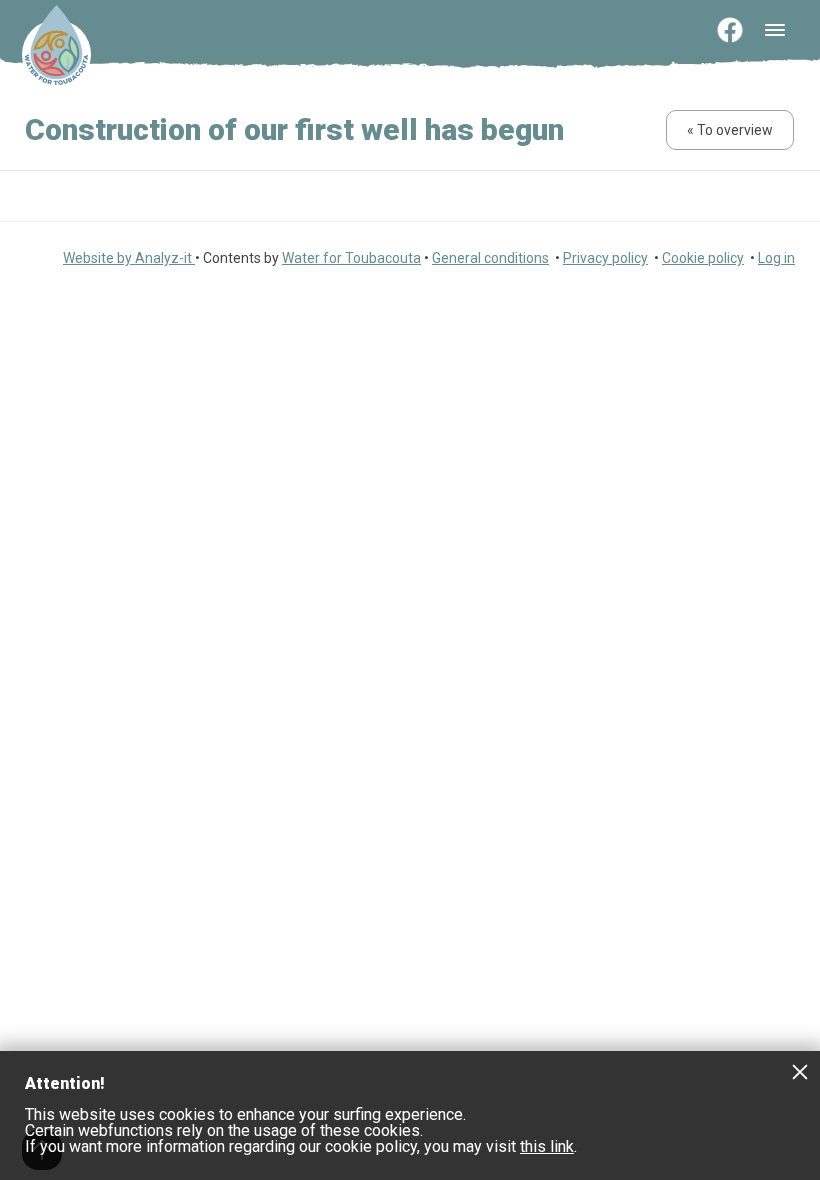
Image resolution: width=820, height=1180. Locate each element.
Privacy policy (605, 258)
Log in (776, 258)
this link (547, 1146)
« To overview (730, 130)
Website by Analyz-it (129, 258)
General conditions (490, 258)
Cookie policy (703, 258)
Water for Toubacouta (351, 258)
